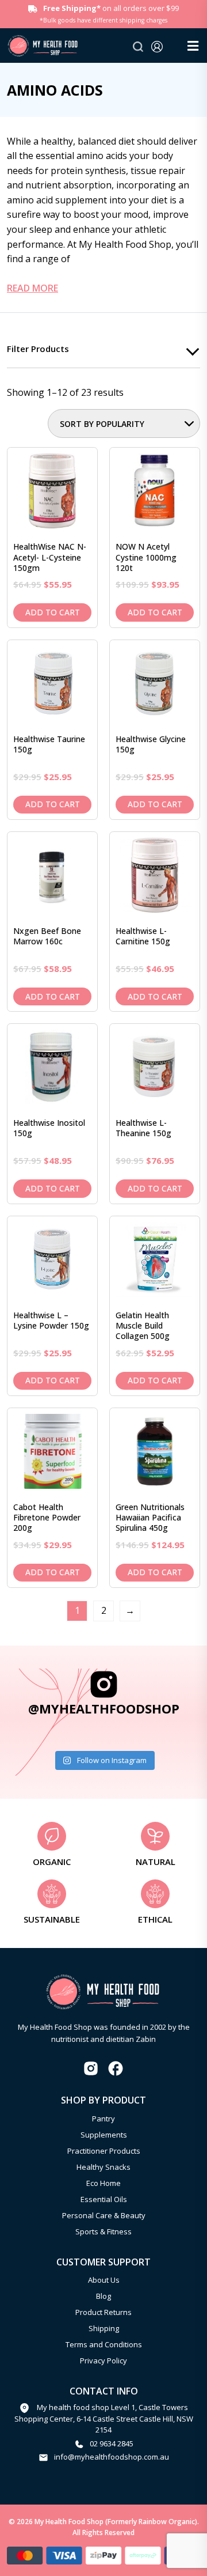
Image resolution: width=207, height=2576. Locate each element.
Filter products (38, 349)
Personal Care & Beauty (104, 2215)
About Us (104, 2280)
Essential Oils (104, 2199)
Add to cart (53, 612)
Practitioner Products (104, 2151)
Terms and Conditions (104, 2344)
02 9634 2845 (112, 2443)
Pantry (103, 2119)
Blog (103, 2296)
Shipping (104, 2328)
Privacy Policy (103, 2361)
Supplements (104, 2135)
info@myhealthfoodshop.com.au (112, 2457)
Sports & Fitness (103, 2231)
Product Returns (103, 2312)
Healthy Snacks (103, 2167)
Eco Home (103, 2183)
